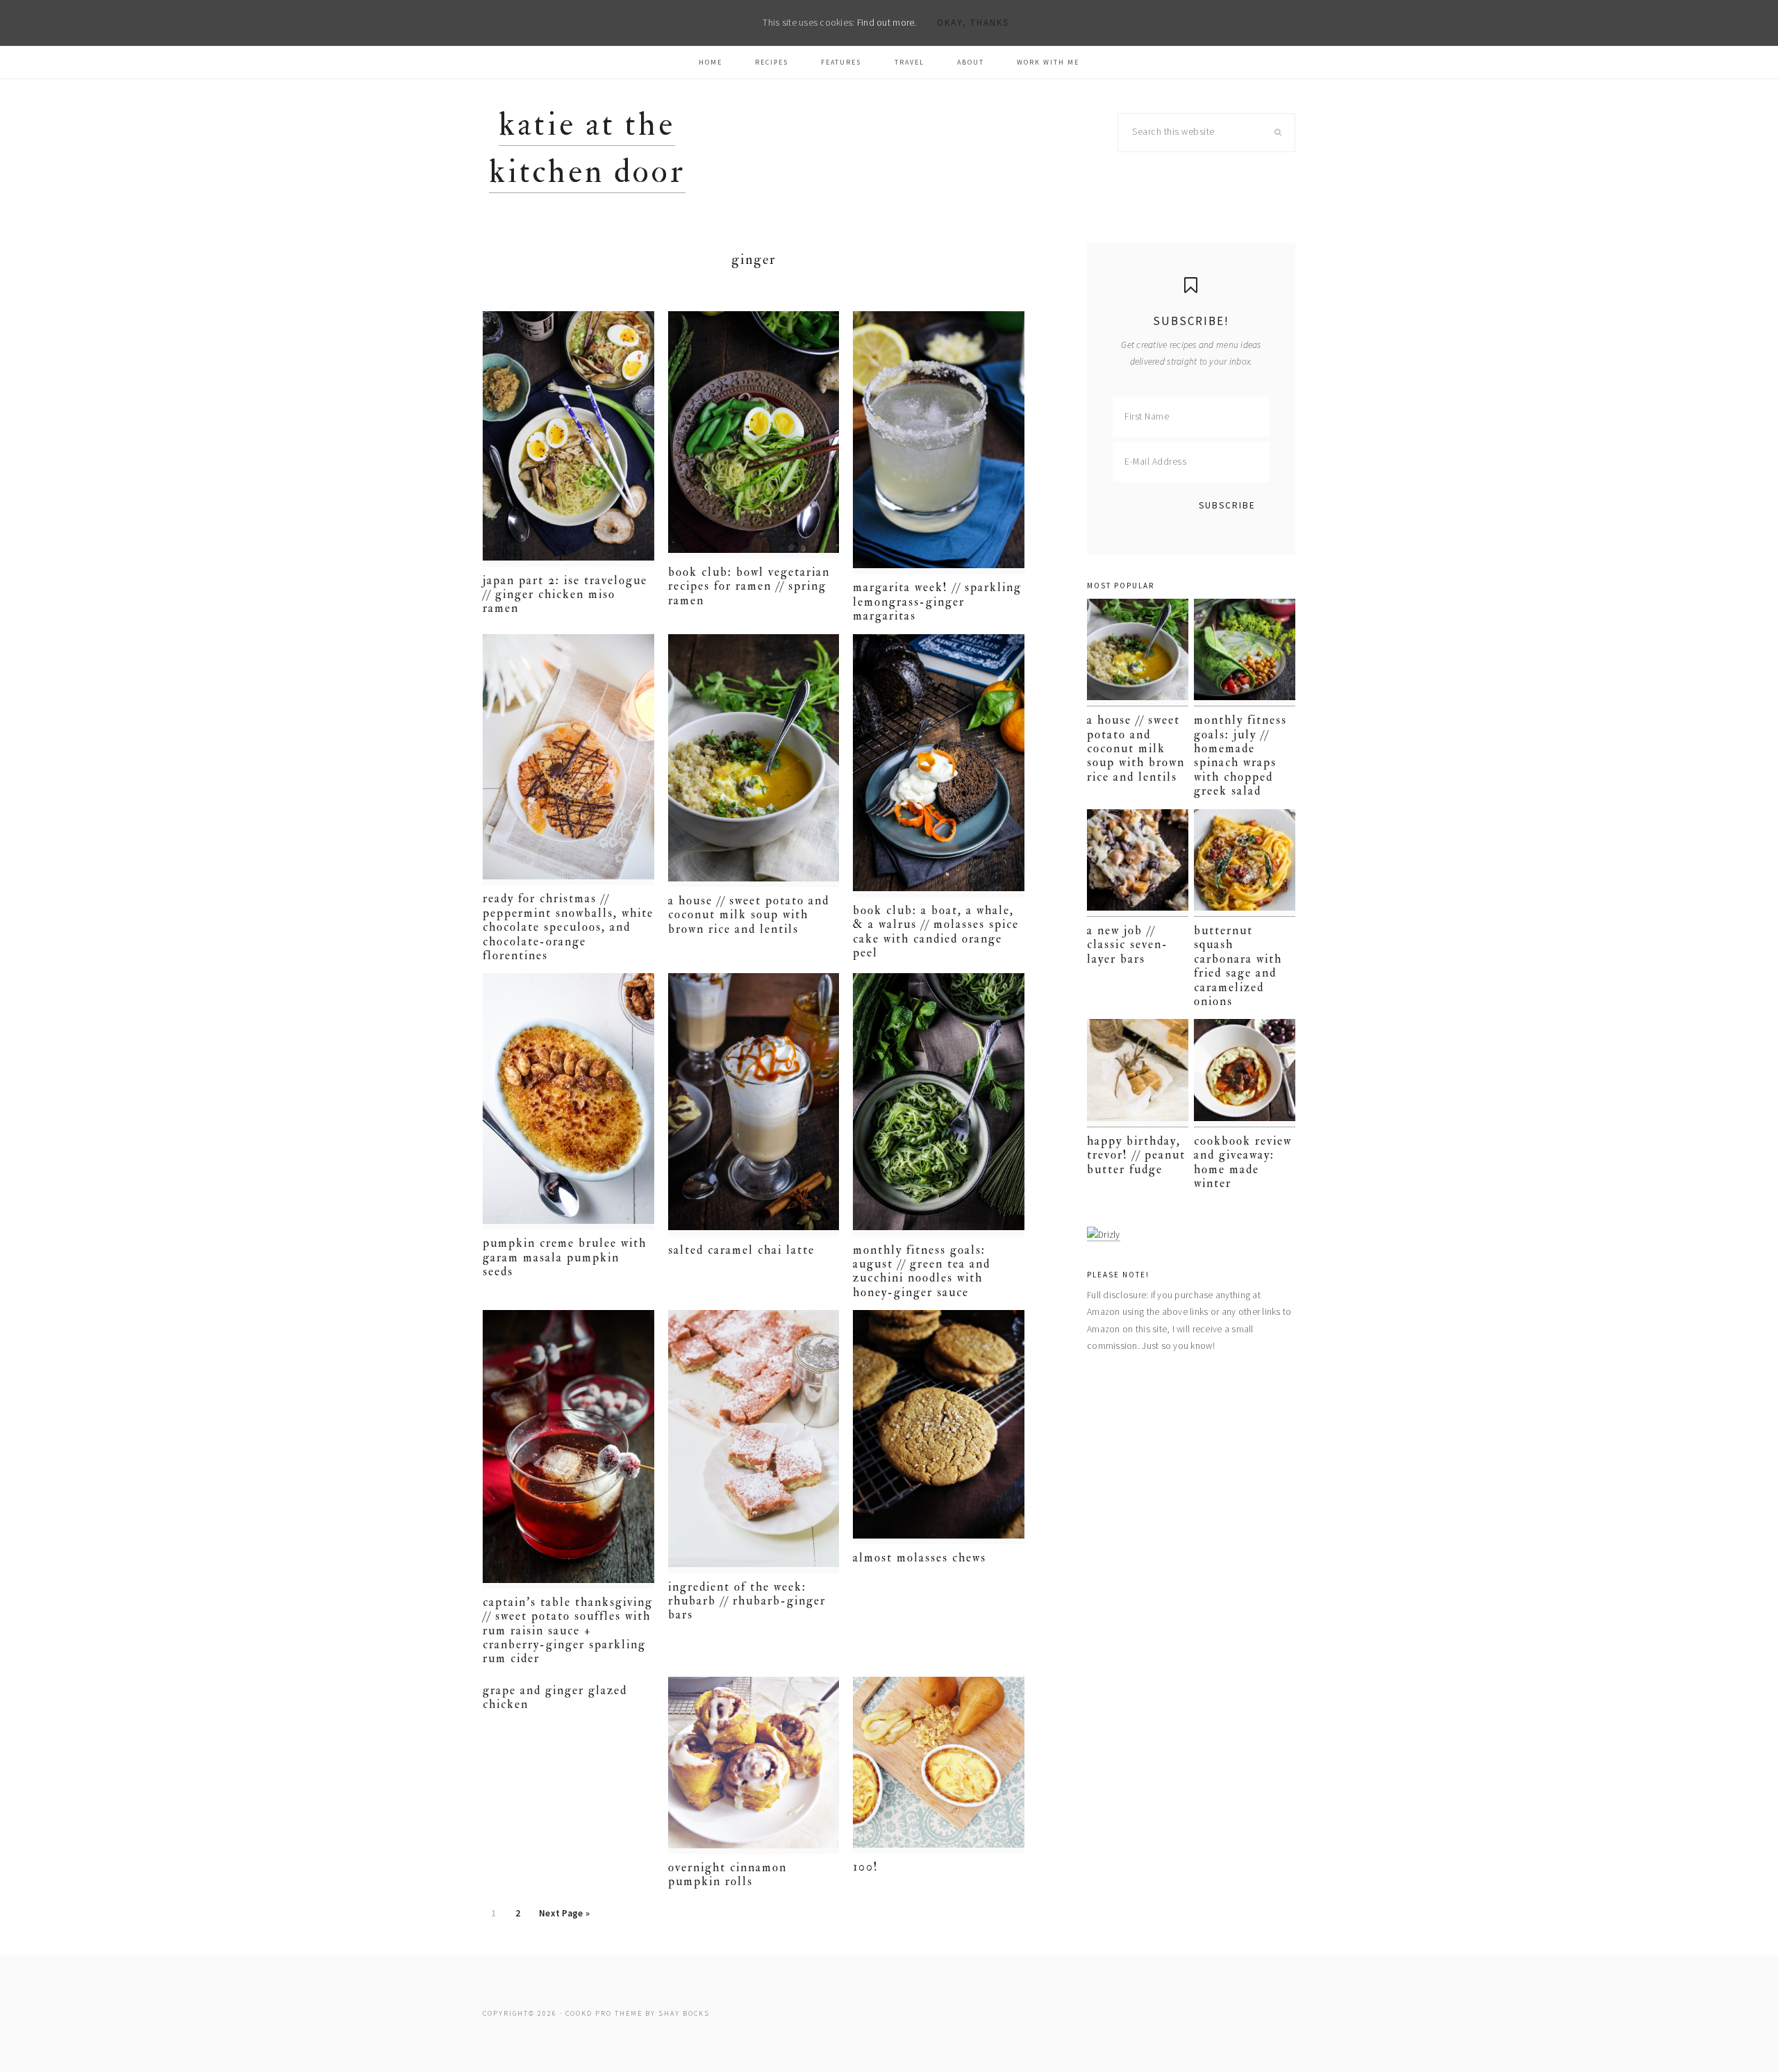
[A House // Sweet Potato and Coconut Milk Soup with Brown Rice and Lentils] (1138, 653)
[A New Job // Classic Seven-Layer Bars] (1138, 863)
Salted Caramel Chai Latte (741, 1250)
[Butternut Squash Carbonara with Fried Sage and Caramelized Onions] (1245, 863)
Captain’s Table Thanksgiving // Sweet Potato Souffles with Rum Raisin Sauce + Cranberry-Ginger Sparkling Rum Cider (568, 1631)
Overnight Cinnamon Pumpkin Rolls (728, 1874)
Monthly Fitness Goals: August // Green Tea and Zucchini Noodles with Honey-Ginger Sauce (922, 1271)
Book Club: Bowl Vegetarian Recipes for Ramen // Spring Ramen (749, 586)
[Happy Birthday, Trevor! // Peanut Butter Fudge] (1138, 1073)
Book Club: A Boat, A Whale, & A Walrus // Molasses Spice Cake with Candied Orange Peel (936, 931)
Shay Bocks (684, 2013)
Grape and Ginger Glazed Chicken (555, 1697)
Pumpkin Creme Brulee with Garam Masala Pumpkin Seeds (565, 1257)
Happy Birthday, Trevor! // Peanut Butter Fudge (1136, 1155)
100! (866, 1867)
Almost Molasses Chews (920, 1558)
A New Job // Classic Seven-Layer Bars (1128, 945)
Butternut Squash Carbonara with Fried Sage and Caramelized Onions (1238, 966)
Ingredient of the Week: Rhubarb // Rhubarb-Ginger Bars (747, 1601)
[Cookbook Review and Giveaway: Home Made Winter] (1245, 1073)
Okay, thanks (973, 23)
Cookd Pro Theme (604, 2013)
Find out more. (887, 23)
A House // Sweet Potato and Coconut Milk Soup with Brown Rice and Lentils (749, 915)
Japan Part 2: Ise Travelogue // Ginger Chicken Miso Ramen (565, 595)
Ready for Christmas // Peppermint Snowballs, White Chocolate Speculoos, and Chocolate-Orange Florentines (568, 927)
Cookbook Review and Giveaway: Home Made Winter (1243, 1162)
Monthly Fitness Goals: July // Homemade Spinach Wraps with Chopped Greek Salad (1240, 755)
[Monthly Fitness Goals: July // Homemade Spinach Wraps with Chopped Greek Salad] (1245, 653)
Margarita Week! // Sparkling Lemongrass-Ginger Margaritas (937, 602)
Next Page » (564, 1917)
